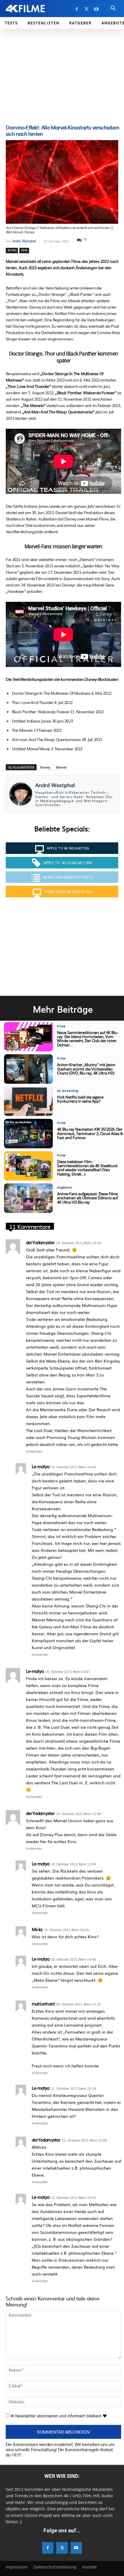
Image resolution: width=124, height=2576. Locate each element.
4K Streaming (68, 1091)
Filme (24, 250)
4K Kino (12, 250)
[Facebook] (77, 9)
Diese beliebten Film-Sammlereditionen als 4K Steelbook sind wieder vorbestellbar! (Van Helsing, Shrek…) (87, 1168)
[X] (87, 9)
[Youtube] (96, 9)
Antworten (34, 1451)
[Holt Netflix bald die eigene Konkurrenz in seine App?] (28, 1101)
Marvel (61, 767)
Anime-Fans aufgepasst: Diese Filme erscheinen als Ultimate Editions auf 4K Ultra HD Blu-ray (88, 1198)
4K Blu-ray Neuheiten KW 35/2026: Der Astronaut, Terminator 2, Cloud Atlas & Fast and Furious (90, 1134)
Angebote (64, 1188)
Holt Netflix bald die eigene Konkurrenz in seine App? (80, 1100)
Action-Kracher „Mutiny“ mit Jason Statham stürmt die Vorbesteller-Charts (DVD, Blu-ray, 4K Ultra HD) (86, 1069)
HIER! (16, 2455)
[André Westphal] (21, 794)
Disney (45, 767)
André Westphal (24, 241)
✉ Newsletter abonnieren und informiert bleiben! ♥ (58, 2416)
